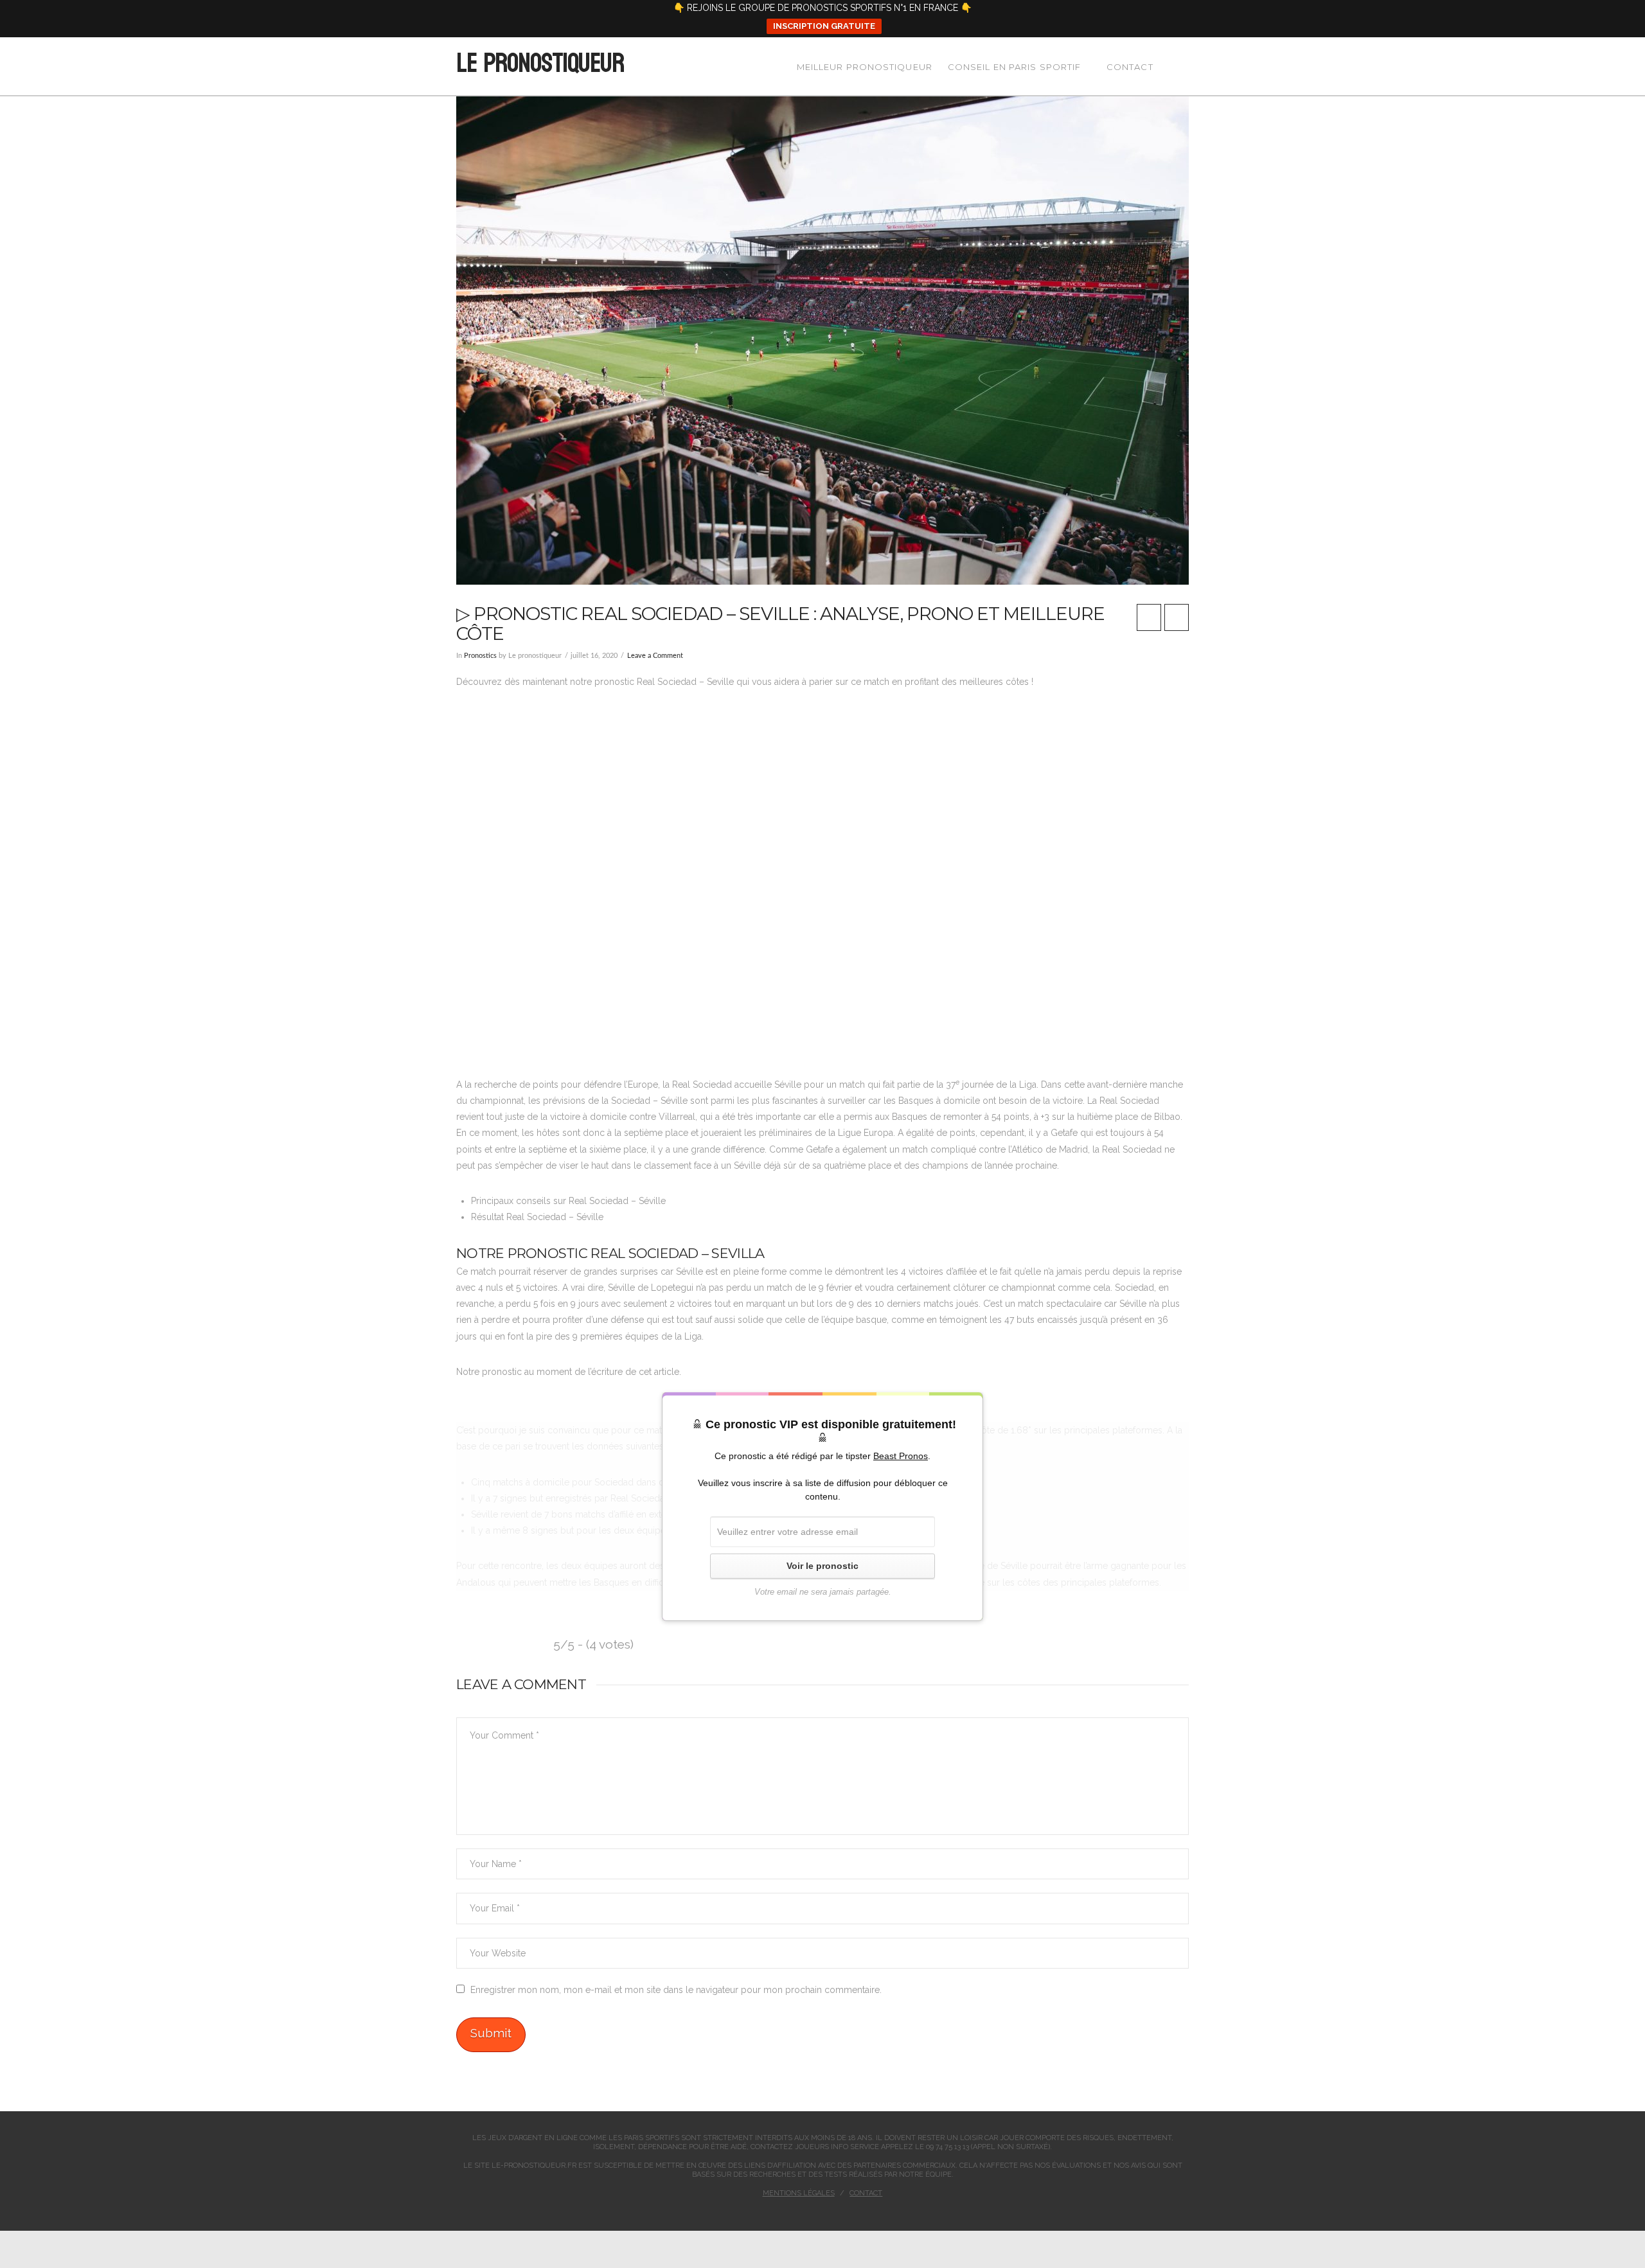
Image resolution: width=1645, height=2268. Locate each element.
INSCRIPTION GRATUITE (824, 26)
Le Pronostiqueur (540, 64)
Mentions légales (799, 2193)
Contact (866, 2193)
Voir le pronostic (822, 1566)
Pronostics (480, 656)
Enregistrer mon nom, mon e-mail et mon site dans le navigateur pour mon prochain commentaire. (676, 1990)
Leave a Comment (655, 656)
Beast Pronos (901, 1456)
